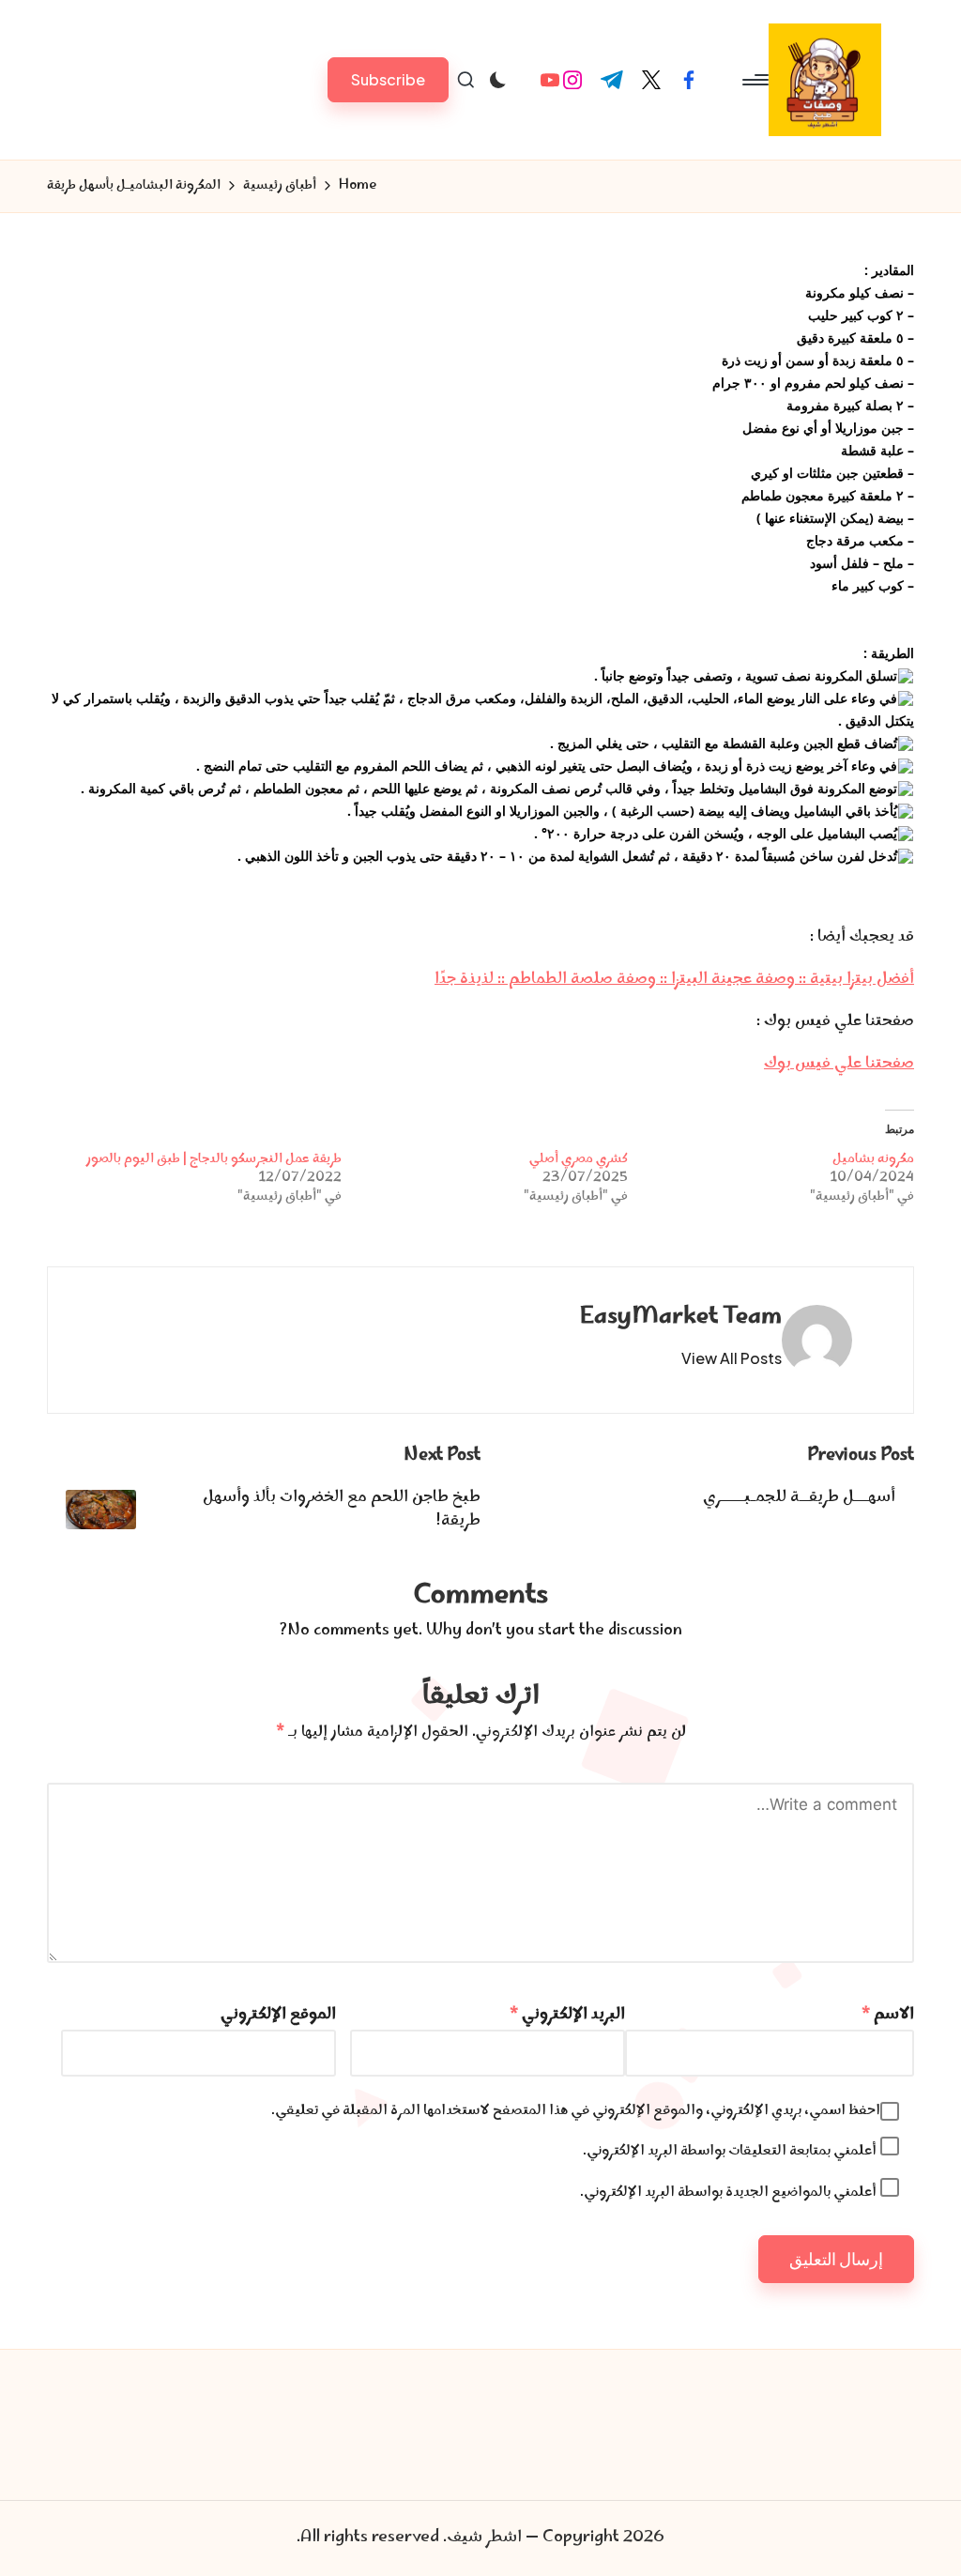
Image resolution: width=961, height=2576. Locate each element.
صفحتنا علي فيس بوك (839, 1064)
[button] (388, 79)
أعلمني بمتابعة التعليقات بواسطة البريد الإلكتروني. (730, 2151)
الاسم (888, 2015)
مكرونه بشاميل (873, 1159)
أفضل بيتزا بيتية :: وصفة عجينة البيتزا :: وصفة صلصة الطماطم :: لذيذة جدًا (674, 979)
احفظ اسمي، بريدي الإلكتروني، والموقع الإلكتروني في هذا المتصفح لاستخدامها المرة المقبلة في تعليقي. (576, 2111)
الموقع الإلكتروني (278, 2015)
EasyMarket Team (681, 1318)
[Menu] (757, 80)
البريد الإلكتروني (567, 2015)
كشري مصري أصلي (579, 1159)
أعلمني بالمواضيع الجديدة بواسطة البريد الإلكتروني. (728, 2193)
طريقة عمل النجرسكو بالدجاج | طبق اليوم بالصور (214, 1159)
